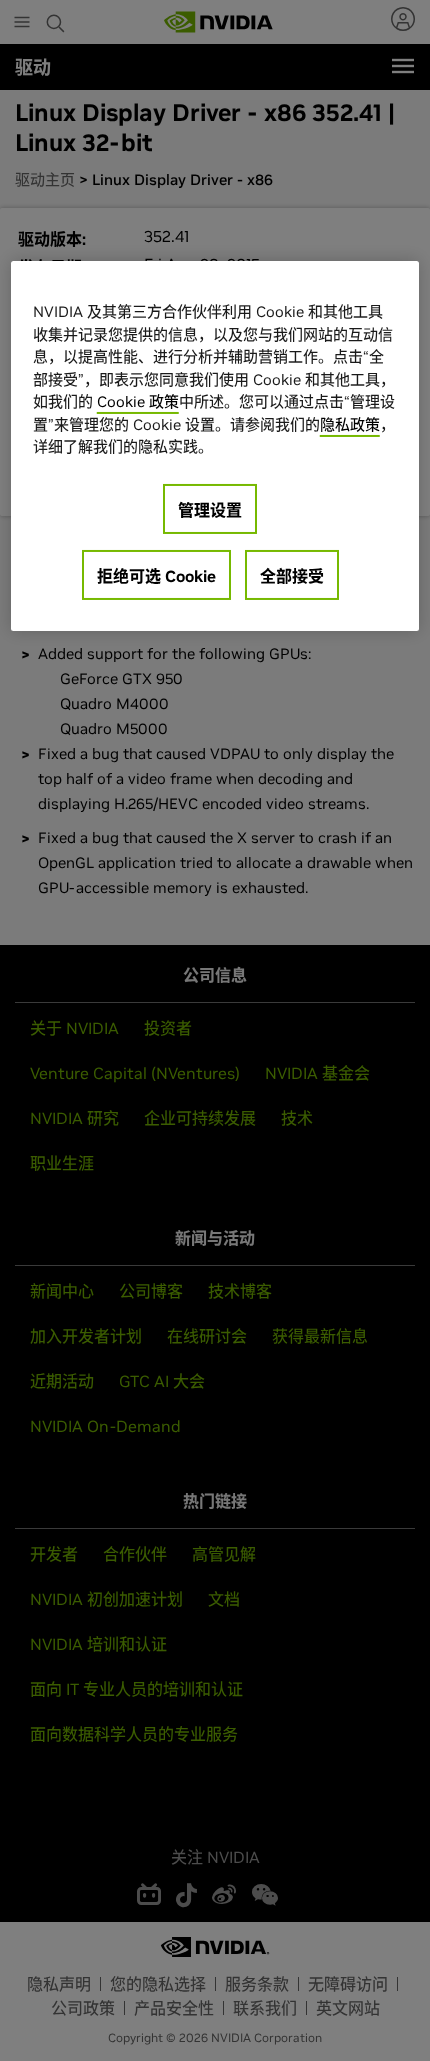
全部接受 (292, 576)
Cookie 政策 (138, 401)
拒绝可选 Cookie (156, 576)
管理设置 (210, 510)
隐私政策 (350, 424)
